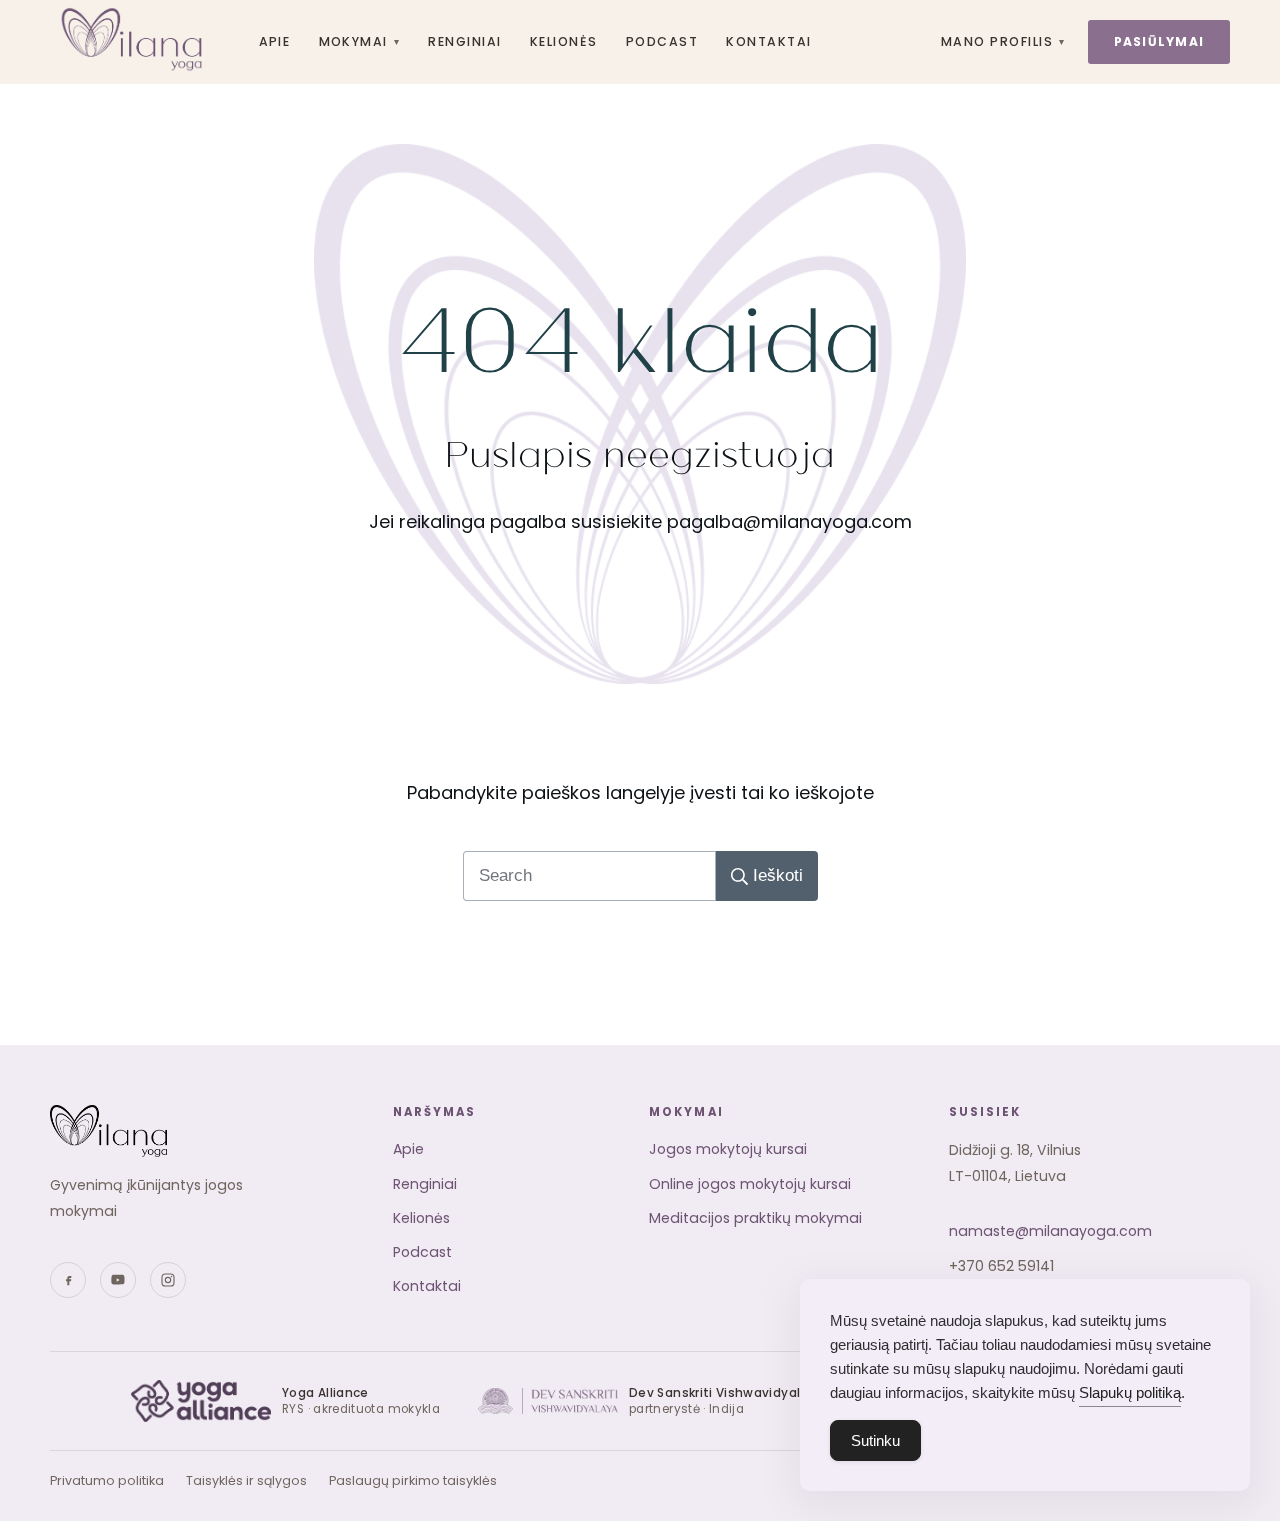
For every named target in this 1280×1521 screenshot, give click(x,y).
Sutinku (875, 1440)
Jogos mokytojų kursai (728, 1149)
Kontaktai (768, 41)
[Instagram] (168, 1280)
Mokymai (360, 41)
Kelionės (564, 41)
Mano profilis (1003, 41)
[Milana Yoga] (134, 42)
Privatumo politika (107, 1480)
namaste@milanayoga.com (1050, 1231)
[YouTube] (118, 1280)
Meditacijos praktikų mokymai (755, 1218)
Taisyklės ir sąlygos (246, 1480)
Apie (275, 41)
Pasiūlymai (1159, 41)
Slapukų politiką (1130, 1392)
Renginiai (464, 41)
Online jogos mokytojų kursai (750, 1184)
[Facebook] (68, 1280)
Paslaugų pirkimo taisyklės (413, 1480)
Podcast (662, 41)
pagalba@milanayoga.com (789, 521)
